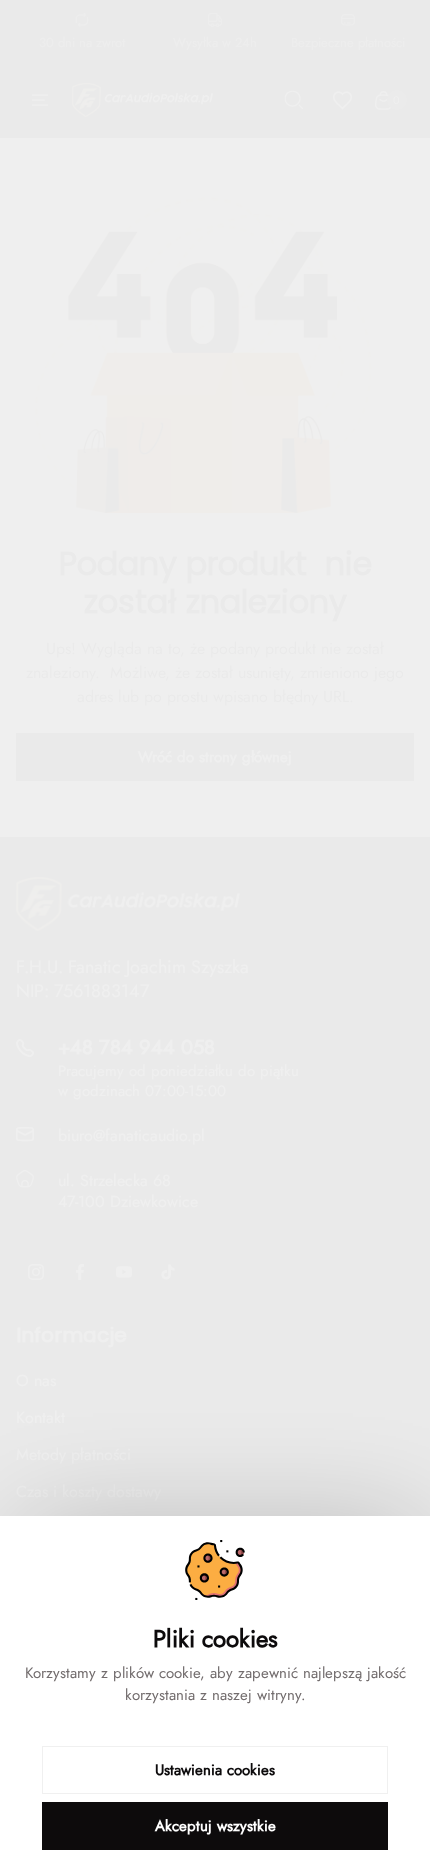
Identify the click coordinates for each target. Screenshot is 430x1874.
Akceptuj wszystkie (215, 1826)
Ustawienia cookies (215, 1770)
